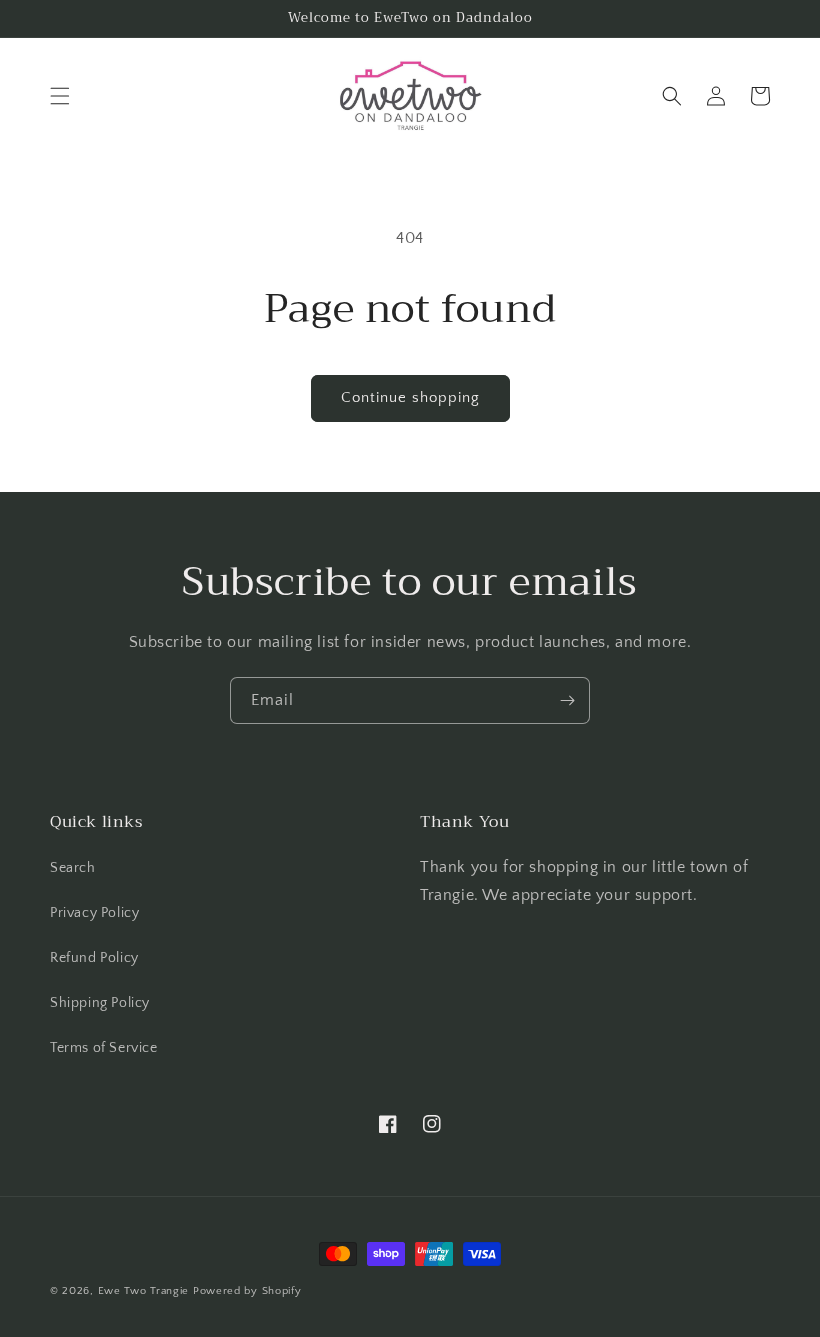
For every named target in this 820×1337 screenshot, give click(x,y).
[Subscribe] (567, 700)
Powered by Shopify (247, 1291)
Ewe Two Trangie (144, 1291)
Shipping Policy (100, 1003)
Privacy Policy (94, 913)
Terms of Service (104, 1048)
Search (73, 868)
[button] (60, 96)
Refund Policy (94, 958)
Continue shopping (410, 397)
